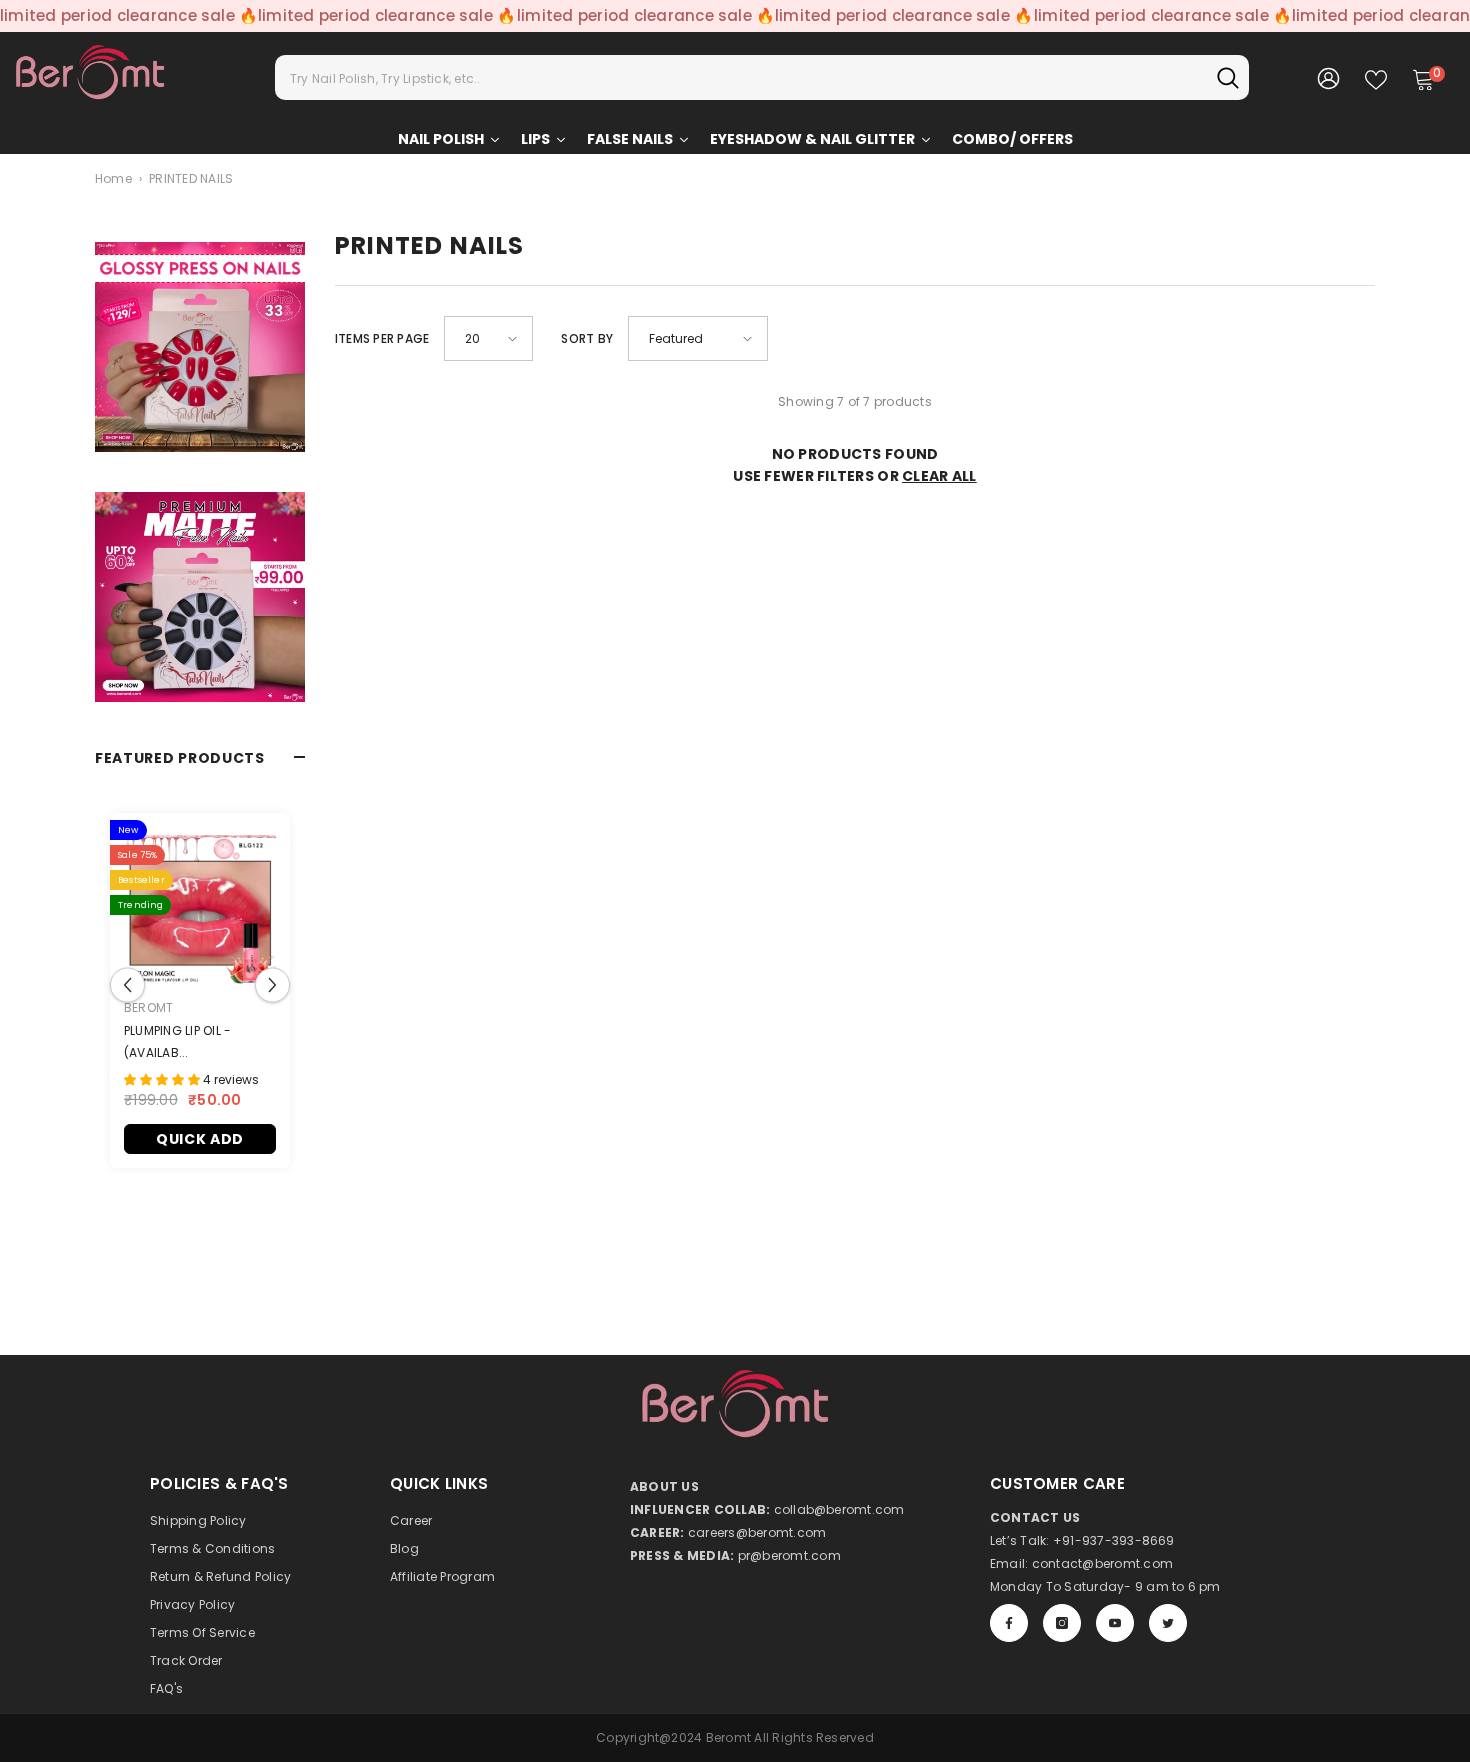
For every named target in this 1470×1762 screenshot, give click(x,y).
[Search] (762, 77)
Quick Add (200, 1139)
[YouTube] (1115, 1623)
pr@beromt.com (789, 1555)
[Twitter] (1168, 1623)
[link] (200, 347)
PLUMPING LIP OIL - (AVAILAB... (177, 1041)
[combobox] (741, 77)
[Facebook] (1009, 1623)
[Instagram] (1062, 1623)
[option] (200, 1001)
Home (113, 178)
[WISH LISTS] (1376, 78)
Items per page (382, 338)
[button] (127, 985)
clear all (939, 476)
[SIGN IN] (1328, 77)
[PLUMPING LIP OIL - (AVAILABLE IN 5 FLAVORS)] (200, 911)
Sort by (587, 338)
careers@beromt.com (757, 1532)
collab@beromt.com (839, 1509)
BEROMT (148, 1007)
